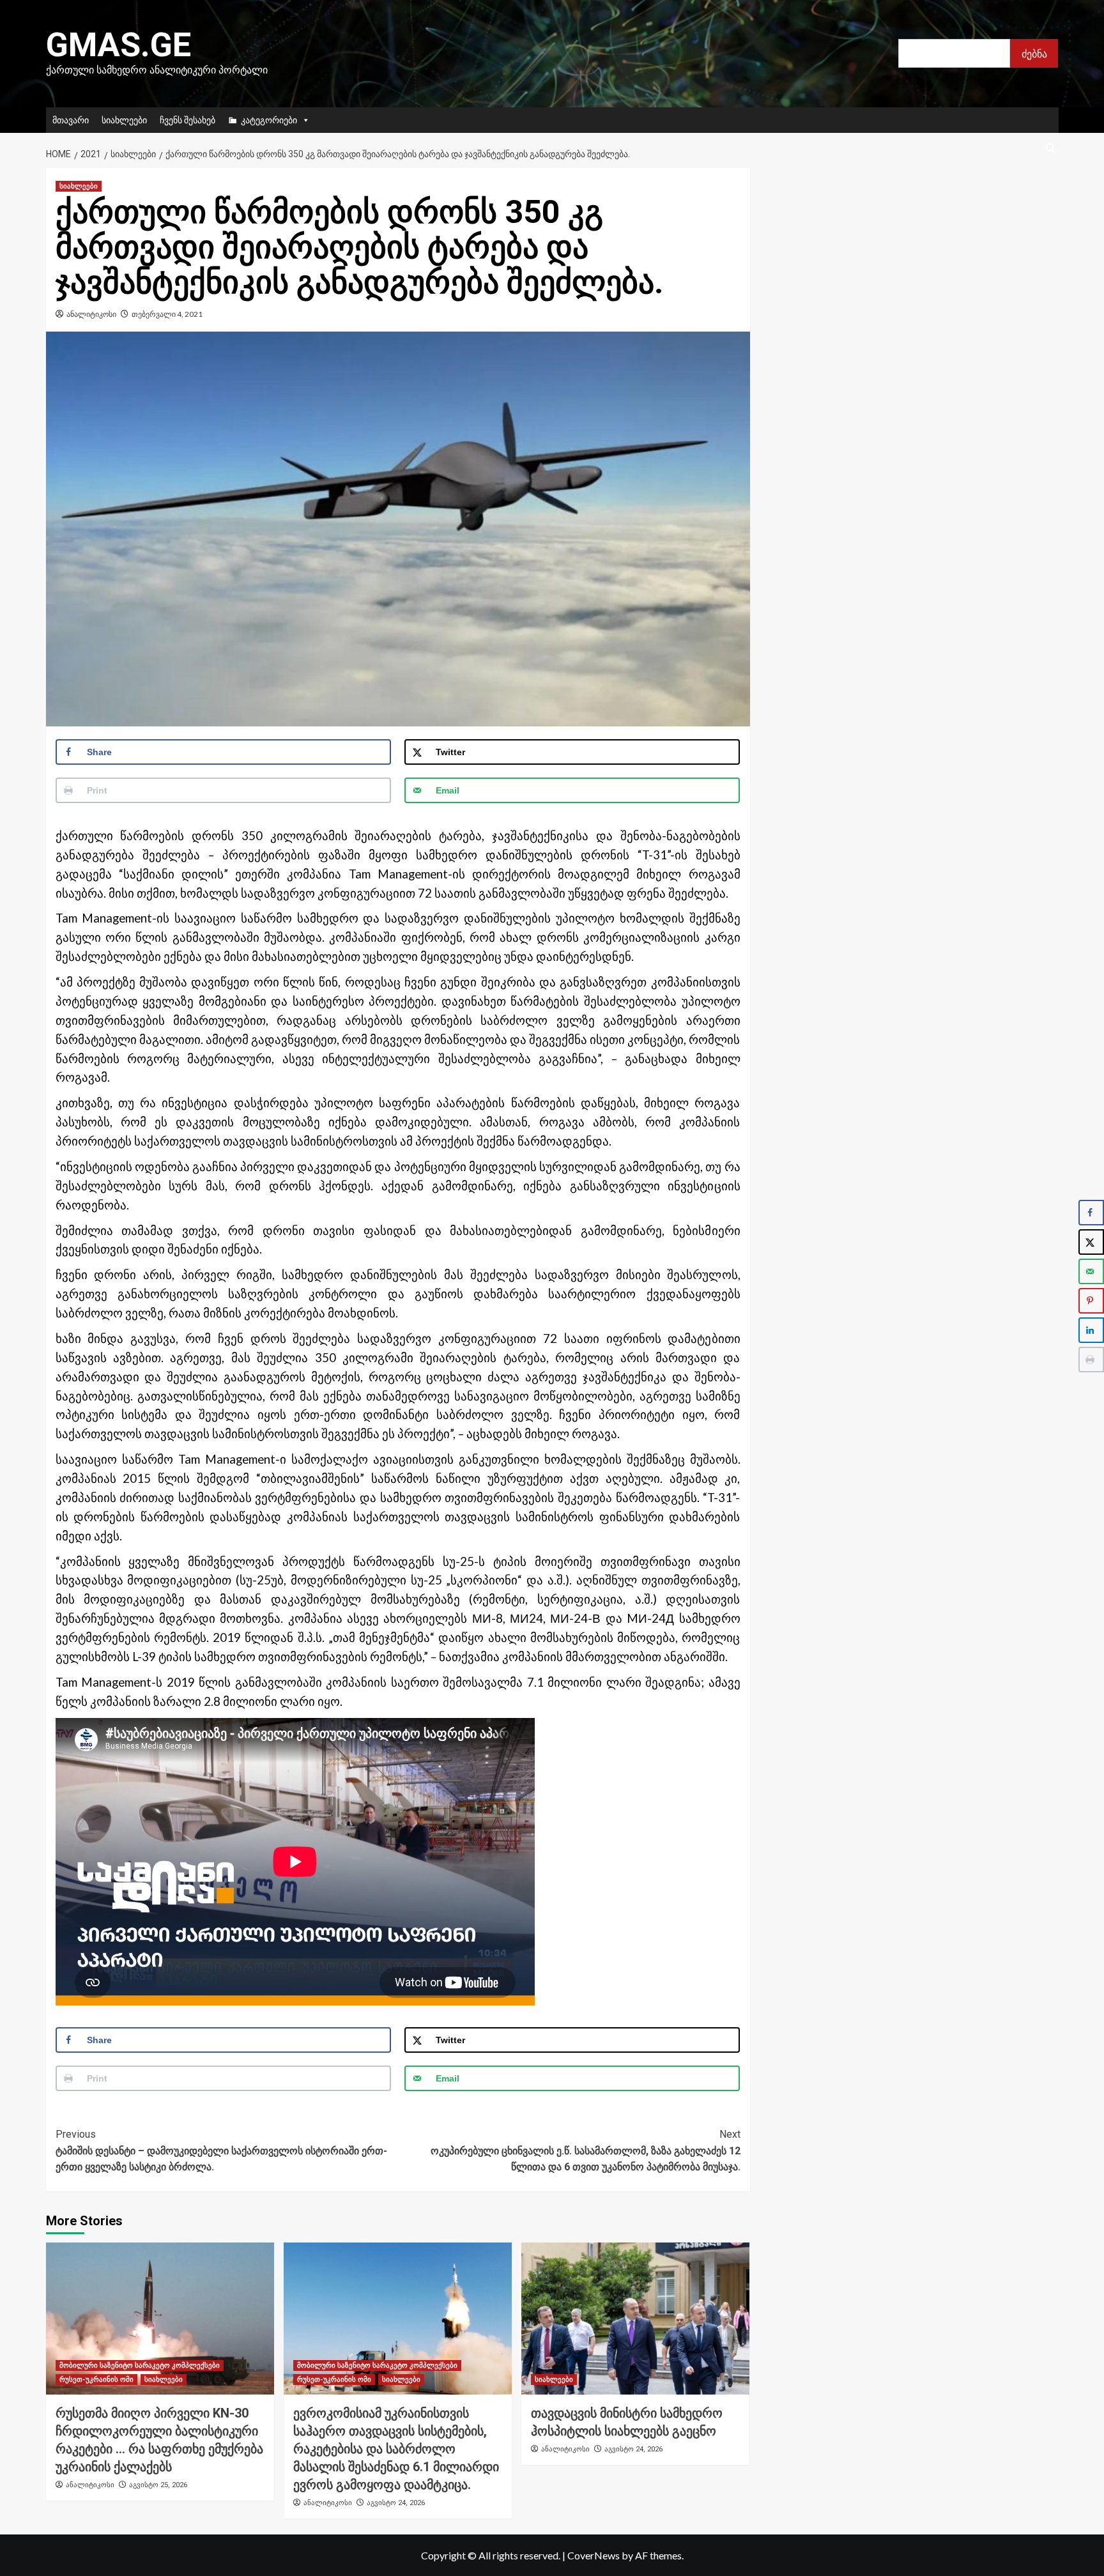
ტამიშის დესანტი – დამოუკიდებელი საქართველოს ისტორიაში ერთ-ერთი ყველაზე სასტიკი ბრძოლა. (221, 2150)
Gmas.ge (119, 45)
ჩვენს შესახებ (188, 120)
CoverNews (594, 2555)
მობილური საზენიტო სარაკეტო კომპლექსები (140, 2365)
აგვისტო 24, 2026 (396, 2503)
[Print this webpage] (1091, 1360)
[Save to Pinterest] (1091, 1301)
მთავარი (71, 120)
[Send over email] (1091, 1271)
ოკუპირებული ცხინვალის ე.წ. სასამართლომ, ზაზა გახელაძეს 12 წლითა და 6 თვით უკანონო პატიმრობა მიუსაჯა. (586, 2150)
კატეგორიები (269, 120)
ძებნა (1034, 53)
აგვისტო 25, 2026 (158, 2485)
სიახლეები (124, 120)
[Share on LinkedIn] (1091, 1330)
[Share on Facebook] (1091, 1213)
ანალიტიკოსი (91, 314)
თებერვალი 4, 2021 (167, 314)
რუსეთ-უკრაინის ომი (96, 2380)
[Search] (1051, 149)
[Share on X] (1091, 1242)
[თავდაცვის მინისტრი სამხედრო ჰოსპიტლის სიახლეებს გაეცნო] (635, 2319)
